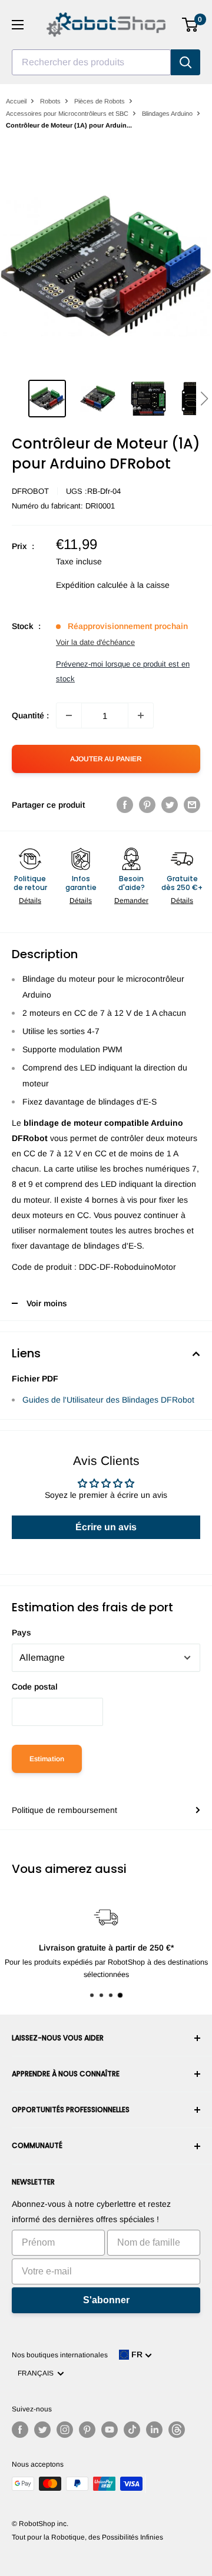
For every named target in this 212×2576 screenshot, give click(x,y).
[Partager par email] (192, 805)
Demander (131, 901)
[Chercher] (185, 62)
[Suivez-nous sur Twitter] (42, 2430)
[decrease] (69, 715)
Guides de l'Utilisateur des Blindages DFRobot (108, 1400)
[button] (204, 399)
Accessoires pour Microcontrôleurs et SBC (67, 113)
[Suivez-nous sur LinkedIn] (154, 2430)
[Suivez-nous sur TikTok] (132, 2430)
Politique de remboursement (64, 1810)
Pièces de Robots (100, 101)
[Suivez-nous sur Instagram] (65, 2430)
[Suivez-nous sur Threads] (177, 2430)
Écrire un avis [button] (106, 1527)
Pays (21, 1632)
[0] (191, 25)
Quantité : (30, 715)
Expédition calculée (92, 585)
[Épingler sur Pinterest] (147, 805)
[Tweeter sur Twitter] (170, 805)
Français (37, 2373)
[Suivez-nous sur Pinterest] (87, 2430)
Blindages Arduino (167, 113)
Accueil (16, 101)
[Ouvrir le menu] (18, 25)
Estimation (47, 1759)
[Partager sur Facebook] (125, 805)
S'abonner (106, 2300)
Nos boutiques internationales (60, 2355)
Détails (30, 901)
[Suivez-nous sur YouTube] (110, 2430)
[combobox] (91, 62)
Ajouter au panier (106, 759)
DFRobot (30, 491)
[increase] (141, 715)
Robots (50, 101)
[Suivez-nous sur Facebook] (20, 2430)
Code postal (35, 1687)
